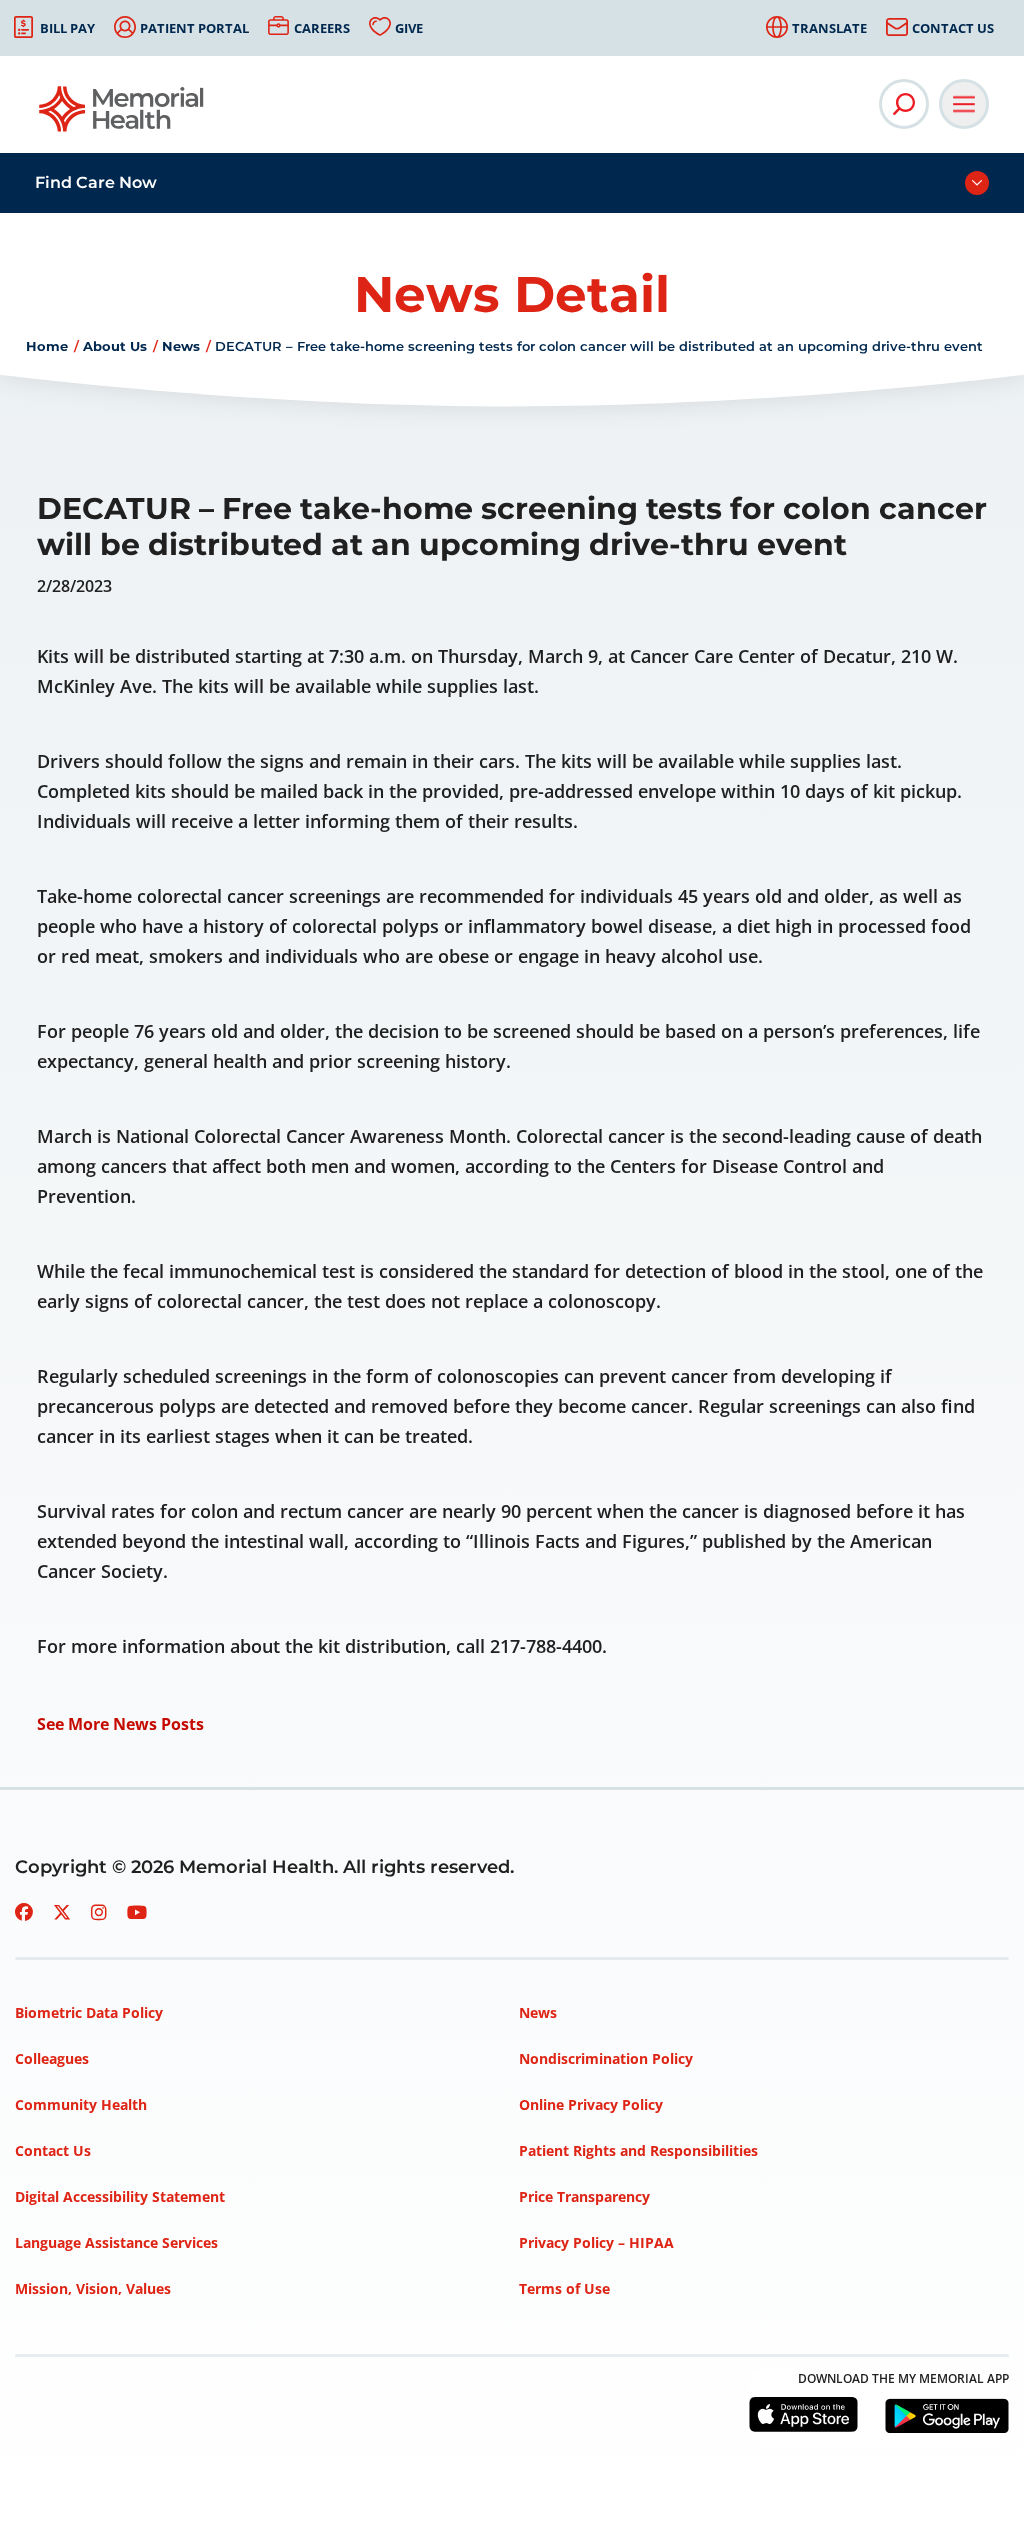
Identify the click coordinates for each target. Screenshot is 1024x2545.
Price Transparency (584, 2196)
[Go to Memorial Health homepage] (122, 115)
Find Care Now (96, 182)
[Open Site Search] (904, 104)
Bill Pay (67, 28)
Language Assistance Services (116, 2242)
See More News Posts (120, 1724)
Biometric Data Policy (89, 2012)
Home (47, 346)
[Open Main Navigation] (964, 104)
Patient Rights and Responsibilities (638, 2150)
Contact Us (953, 28)
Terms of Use (564, 2288)
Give (409, 28)
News (181, 346)
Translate (829, 28)
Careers (322, 28)
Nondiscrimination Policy (606, 2058)
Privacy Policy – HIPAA (596, 2242)
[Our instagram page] (99, 1912)
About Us (115, 346)
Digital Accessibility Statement (120, 2196)
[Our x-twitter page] (62, 1912)
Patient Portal (194, 28)
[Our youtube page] (137, 1912)
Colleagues (52, 2058)
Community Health (81, 2104)
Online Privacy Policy (591, 2104)
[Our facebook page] (24, 1912)
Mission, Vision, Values (93, 2288)
